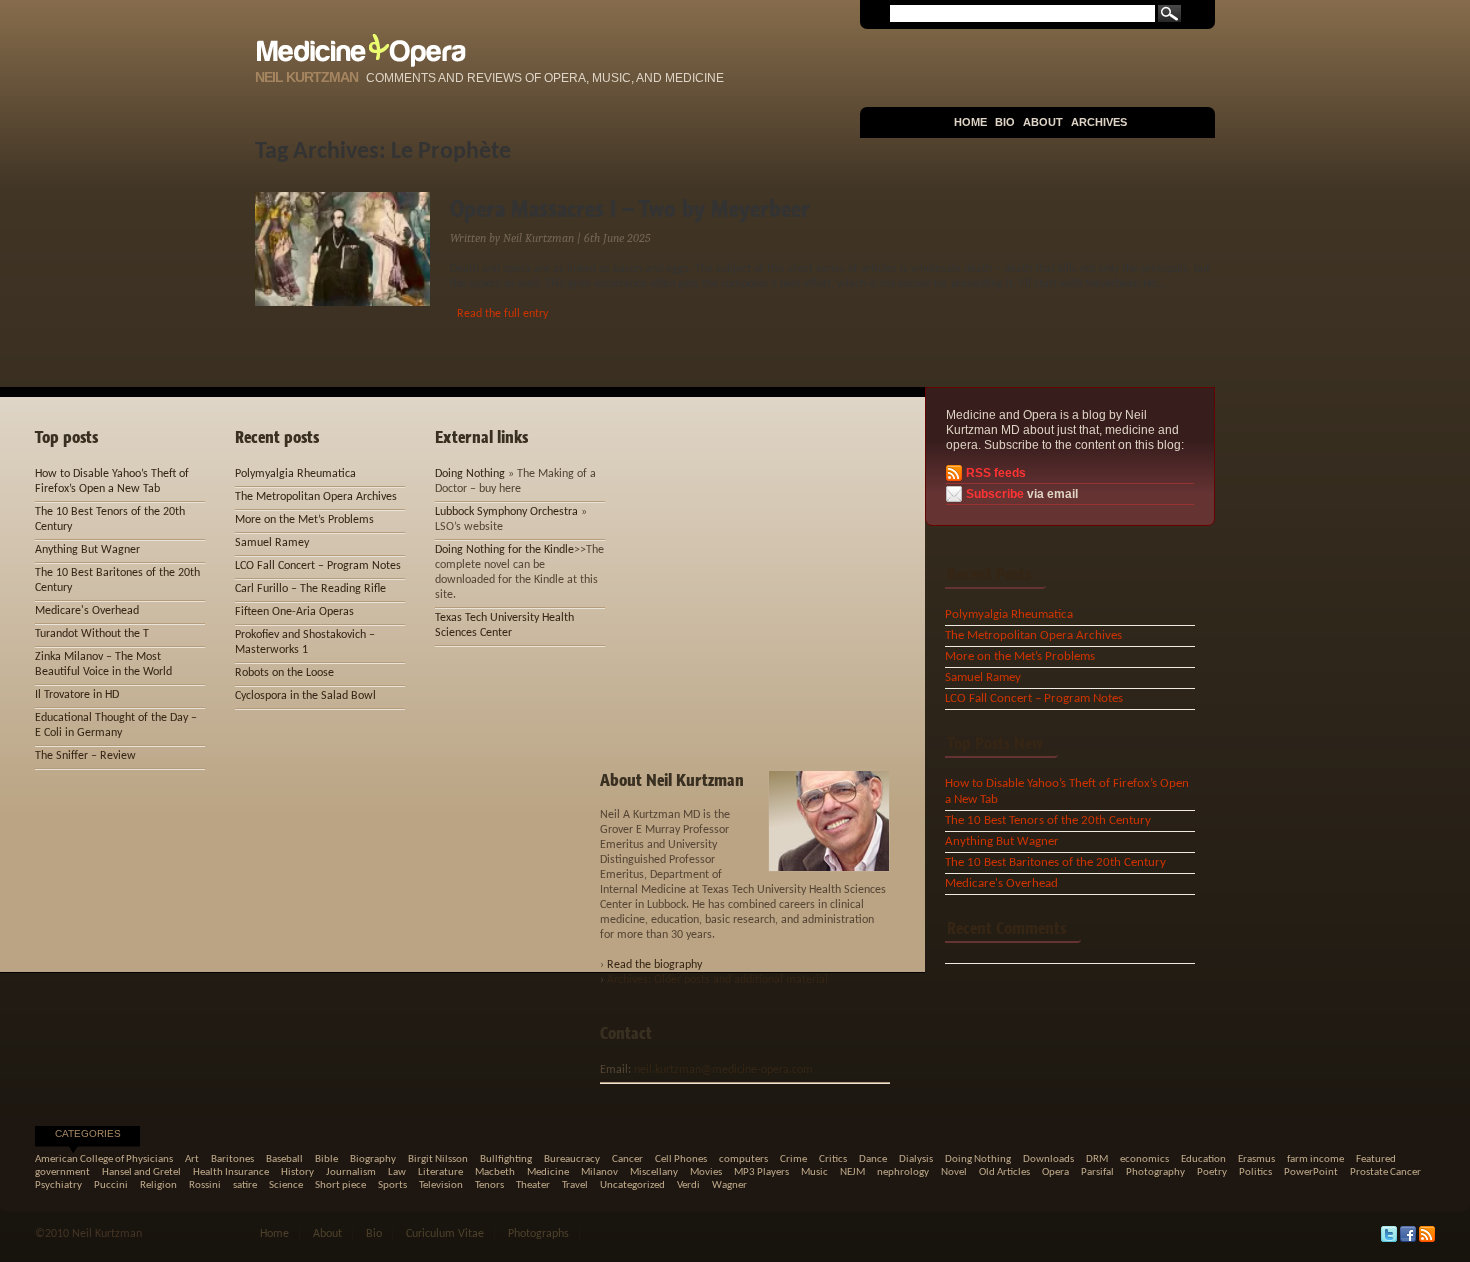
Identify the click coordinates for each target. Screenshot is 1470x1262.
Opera (1055, 1172)
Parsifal (1097, 1172)
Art (192, 1159)
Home (970, 122)
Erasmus (1256, 1159)
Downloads (1048, 1159)
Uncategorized (632, 1185)
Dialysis (916, 1159)
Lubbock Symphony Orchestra (506, 512)
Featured (1376, 1159)
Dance (873, 1159)
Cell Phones (681, 1159)
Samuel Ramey (983, 677)
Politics (1255, 1172)
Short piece (340, 1185)
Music (814, 1172)
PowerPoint (1311, 1172)
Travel (575, 1185)
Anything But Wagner (1002, 841)
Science (286, 1185)
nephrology (903, 1172)
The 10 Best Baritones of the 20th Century (1055, 862)
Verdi (688, 1185)
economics (1144, 1159)
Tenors (489, 1185)
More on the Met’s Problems (1020, 656)
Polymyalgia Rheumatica (1009, 614)
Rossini (205, 1185)
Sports (392, 1185)
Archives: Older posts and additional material (717, 980)
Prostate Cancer (1385, 1172)
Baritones (232, 1159)
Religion (158, 1185)
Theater (533, 1185)
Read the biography (654, 965)
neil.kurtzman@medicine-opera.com (723, 1070)
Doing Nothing (470, 474)
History (297, 1172)
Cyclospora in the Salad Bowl (305, 696)
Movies (706, 1172)
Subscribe (995, 494)
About (1043, 122)
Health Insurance (231, 1172)
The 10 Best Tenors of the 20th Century (1048, 820)
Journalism (351, 1172)
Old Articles (1004, 1172)
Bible (326, 1159)
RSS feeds (996, 473)
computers (743, 1159)
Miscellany (654, 1172)
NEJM (852, 1172)
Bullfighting (506, 1159)
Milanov (599, 1172)
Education (1203, 1159)
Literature (440, 1172)
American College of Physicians (104, 1159)
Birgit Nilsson (438, 1159)
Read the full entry (502, 314)
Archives (1099, 122)
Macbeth (495, 1172)
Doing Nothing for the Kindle (504, 550)
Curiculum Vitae (445, 1234)
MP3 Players (761, 1172)
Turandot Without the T (92, 634)
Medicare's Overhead (1001, 883)
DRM (1097, 1159)
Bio (1005, 122)
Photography (1155, 1172)
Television (441, 1185)
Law (397, 1172)
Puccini (111, 1185)
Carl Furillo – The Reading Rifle (310, 589)
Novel (954, 1172)
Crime (793, 1159)
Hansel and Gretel (141, 1172)
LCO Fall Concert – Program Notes (1034, 698)
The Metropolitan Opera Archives (1033, 635)
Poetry (1212, 1172)
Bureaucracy (572, 1159)
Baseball (284, 1159)
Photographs (538, 1234)
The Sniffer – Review (85, 756)
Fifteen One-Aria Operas (294, 612)
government (62, 1172)
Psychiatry (58, 1185)
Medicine (548, 1172)
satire (245, 1185)
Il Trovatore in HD (77, 695)
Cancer (627, 1159)
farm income (1315, 1159)
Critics (833, 1159)
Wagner (729, 1185)
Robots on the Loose (284, 673)
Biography (373, 1159)
